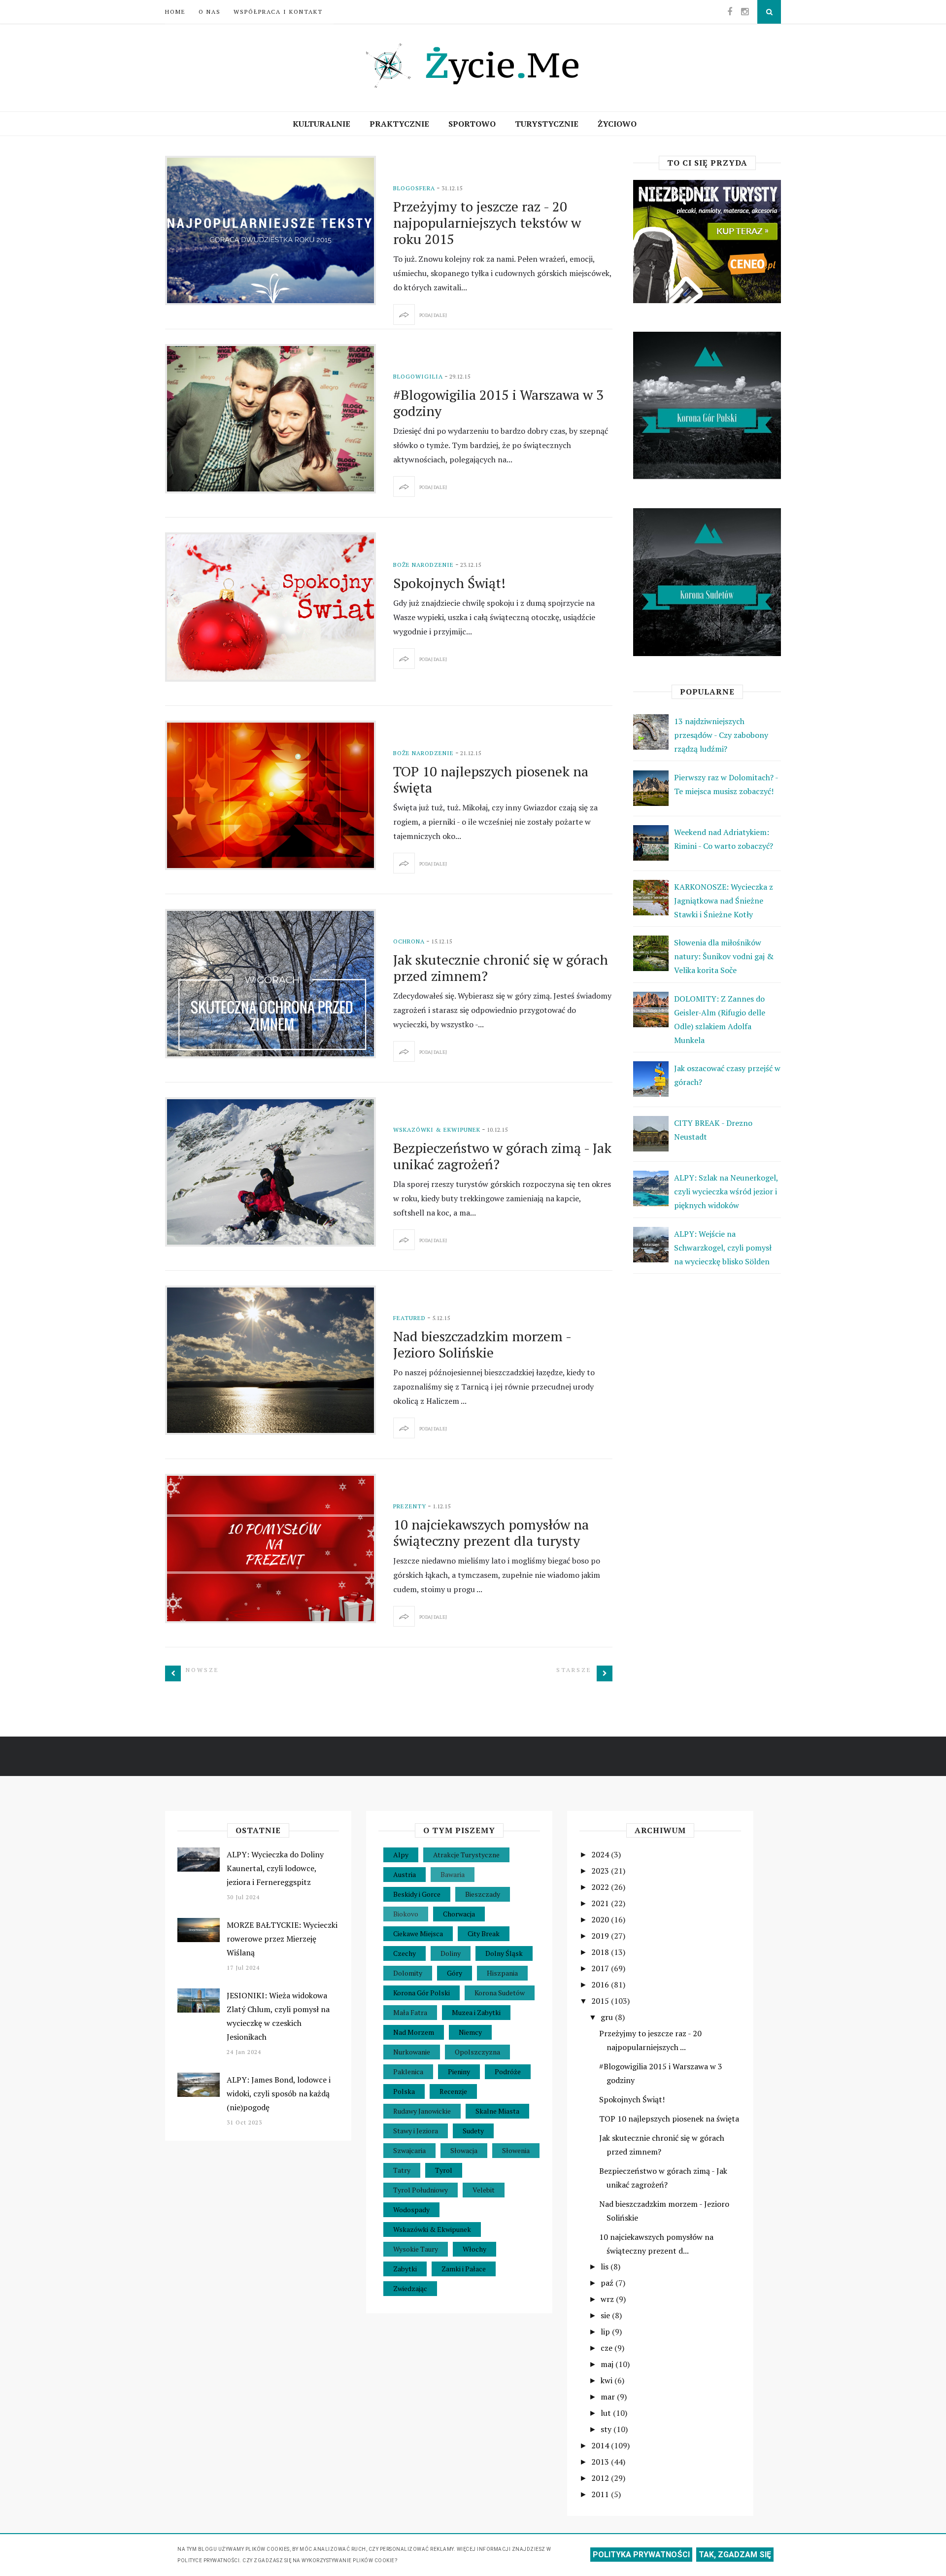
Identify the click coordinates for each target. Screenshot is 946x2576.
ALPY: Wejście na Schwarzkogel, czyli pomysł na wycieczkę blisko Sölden (723, 1248)
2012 (601, 2478)
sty (607, 2429)
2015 (601, 2001)
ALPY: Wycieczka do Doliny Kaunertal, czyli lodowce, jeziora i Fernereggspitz (275, 1868)
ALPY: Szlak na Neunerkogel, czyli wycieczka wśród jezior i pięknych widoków (726, 1191)
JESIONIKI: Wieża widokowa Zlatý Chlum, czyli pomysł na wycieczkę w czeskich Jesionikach (278, 2016)
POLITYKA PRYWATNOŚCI (641, 2555)
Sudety (473, 2131)
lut (607, 2413)
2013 (601, 2462)
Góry (455, 1973)
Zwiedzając (410, 2288)
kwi (608, 2380)
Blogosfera (414, 188)
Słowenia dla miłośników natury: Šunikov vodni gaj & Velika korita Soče (724, 956)
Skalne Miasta (497, 2111)
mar (609, 2397)
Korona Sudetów (500, 1993)
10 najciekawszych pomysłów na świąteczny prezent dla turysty (491, 1532)
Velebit (484, 2190)
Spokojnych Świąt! (449, 583)
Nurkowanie (412, 2052)
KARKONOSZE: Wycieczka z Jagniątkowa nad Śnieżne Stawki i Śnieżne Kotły (724, 901)
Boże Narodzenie (423, 565)
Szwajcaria (409, 2150)
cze (608, 2348)
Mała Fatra (410, 2012)
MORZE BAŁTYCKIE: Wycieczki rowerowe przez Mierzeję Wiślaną (282, 1939)
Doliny (451, 1953)
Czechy (405, 1953)
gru (608, 2017)
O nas (210, 12)
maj (608, 2364)
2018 (601, 1952)
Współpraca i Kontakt (278, 12)
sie (606, 2315)
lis (606, 2266)
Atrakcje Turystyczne (466, 1855)
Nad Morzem (414, 2032)
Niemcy (470, 2032)
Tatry (402, 2170)
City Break (484, 1933)
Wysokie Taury (416, 2249)
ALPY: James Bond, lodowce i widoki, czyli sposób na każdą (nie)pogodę (279, 2093)
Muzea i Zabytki (476, 2012)
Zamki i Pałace (464, 2269)
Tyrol (444, 2170)
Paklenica (408, 2071)
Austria (405, 1874)
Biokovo (406, 1914)
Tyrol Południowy (421, 2190)
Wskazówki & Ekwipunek (437, 1130)
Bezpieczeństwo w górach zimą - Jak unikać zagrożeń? (502, 1156)
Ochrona (409, 941)
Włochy (474, 2249)
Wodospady (411, 2210)
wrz (608, 2299)
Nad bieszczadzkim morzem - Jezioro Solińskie (482, 1344)
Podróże (508, 2071)
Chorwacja (459, 1914)
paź (608, 2283)
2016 (601, 1984)
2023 (601, 1871)
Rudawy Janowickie (422, 2111)
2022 (601, 1887)
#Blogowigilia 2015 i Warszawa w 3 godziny (498, 403)
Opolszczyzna (477, 2052)
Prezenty (410, 1506)
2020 (601, 1919)
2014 (601, 2445)
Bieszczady (483, 1894)
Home (175, 12)
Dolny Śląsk (504, 1953)
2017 (601, 1968)
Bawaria (453, 1874)
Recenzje (453, 2091)
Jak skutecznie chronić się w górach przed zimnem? (501, 968)
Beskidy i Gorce (417, 1894)
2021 (601, 1903)
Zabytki (405, 2269)
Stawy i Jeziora (416, 2131)
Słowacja (464, 2150)
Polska (404, 2091)
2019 (601, 1936)
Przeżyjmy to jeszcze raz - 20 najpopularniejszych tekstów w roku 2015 (487, 223)
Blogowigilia (418, 376)
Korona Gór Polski (422, 1993)
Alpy (401, 1855)
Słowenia (516, 2150)
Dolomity (408, 1973)
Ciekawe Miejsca (418, 1933)
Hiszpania (502, 1973)
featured (409, 1318)
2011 (601, 2494)
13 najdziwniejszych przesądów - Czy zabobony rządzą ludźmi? (721, 735)
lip (606, 2332)
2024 (601, 1854)
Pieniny (459, 2071)
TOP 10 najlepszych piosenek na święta (491, 779)
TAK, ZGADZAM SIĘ (735, 2555)
